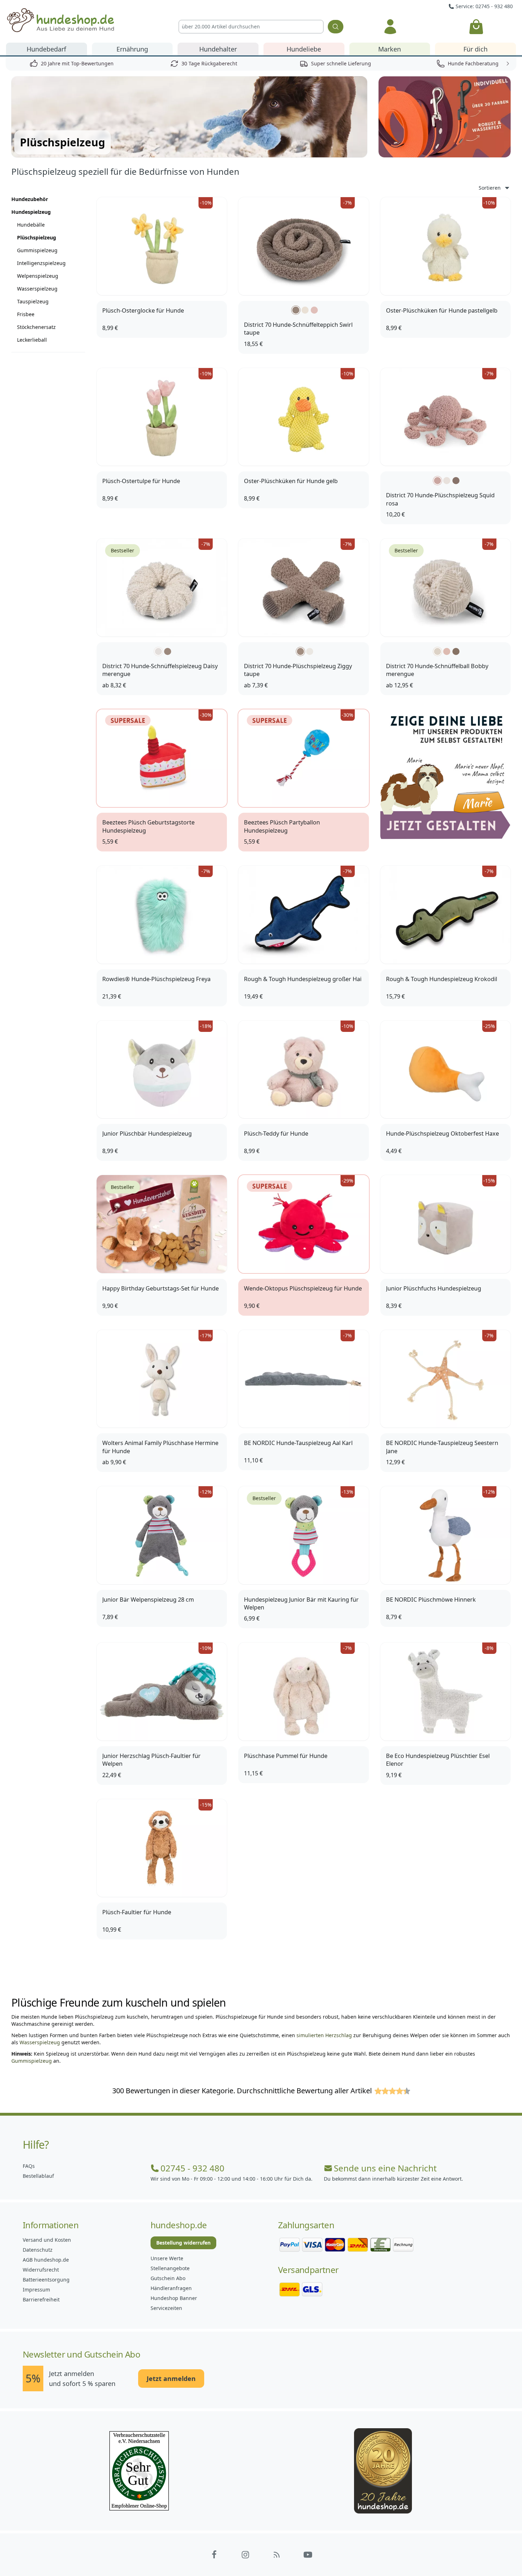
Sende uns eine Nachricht (385, 2168)
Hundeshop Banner (174, 2298)
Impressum (36, 2290)
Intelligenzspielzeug (41, 263)
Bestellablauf (38, 2176)
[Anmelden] (391, 27)
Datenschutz (38, 2250)
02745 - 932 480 (192, 2168)
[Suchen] (336, 27)
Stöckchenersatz (36, 327)
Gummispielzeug (37, 250)
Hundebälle (31, 225)
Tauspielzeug (33, 301)
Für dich (475, 49)
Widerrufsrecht (41, 2270)
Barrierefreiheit (41, 2299)
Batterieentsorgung (46, 2280)
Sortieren (490, 188)
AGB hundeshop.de (46, 2260)
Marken (390, 49)
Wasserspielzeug (37, 289)
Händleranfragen (171, 2288)
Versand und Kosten (47, 2240)
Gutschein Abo (168, 2278)
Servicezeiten (166, 2308)
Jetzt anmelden (171, 2379)
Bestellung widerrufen (183, 2243)
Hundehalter (218, 49)
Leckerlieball (32, 340)
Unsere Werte (167, 2258)
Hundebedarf (46, 49)
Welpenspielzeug (38, 276)
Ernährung (132, 49)
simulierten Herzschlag (324, 2035)
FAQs (29, 2166)
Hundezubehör (30, 199)
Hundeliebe (304, 49)
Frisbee (26, 314)
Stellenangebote (170, 2268)
